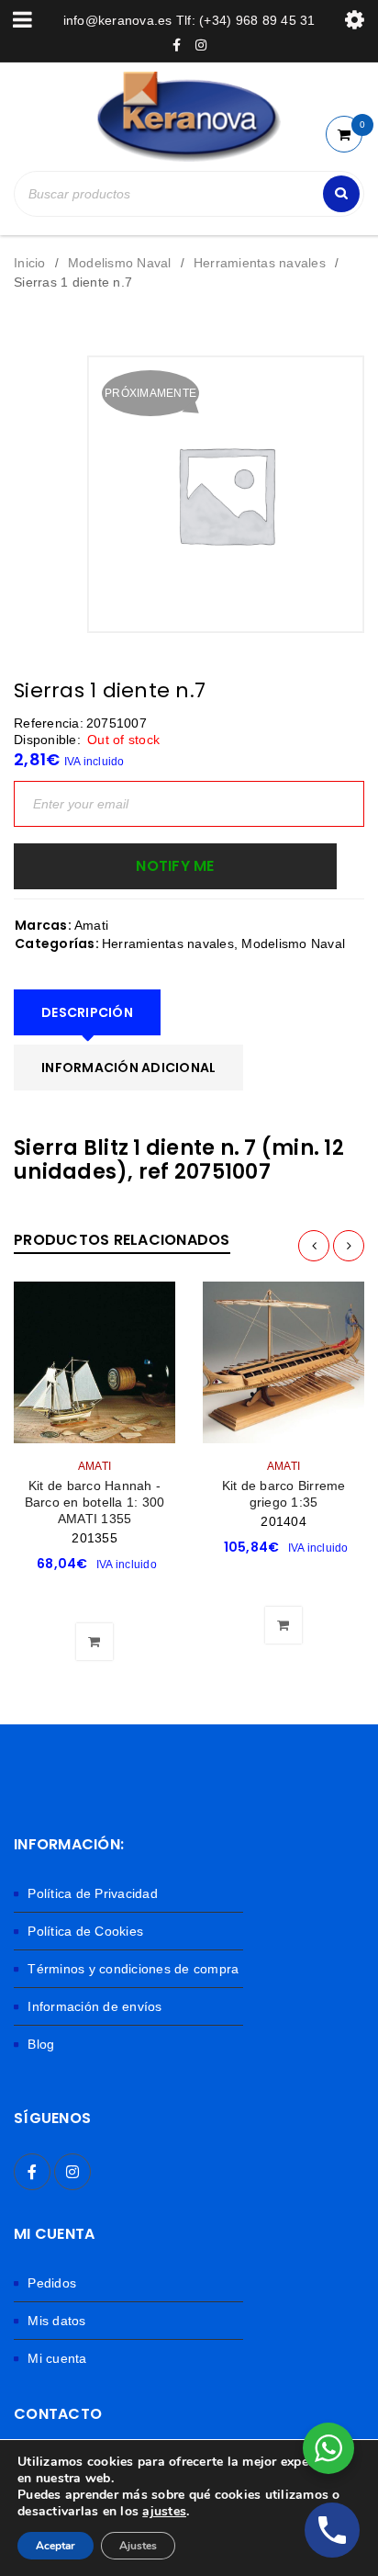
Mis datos (56, 2321)
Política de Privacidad (93, 1893)
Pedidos (52, 2283)
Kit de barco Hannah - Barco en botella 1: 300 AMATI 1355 (95, 1502)
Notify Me (175, 866)
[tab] (87, 1012)
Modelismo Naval (120, 263)
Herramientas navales (260, 263)
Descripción (87, 1012)
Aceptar (56, 2546)
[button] (94, 1596)
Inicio (30, 263)
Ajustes (138, 2546)
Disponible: (47, 740)
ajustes (164, 2512)
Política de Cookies (85, 1931)
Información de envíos (94, 2006)
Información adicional (128, 1068)
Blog (41, 2044)
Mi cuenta (57, 2358)
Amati (91, 925)
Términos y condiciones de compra (133, 1969)
